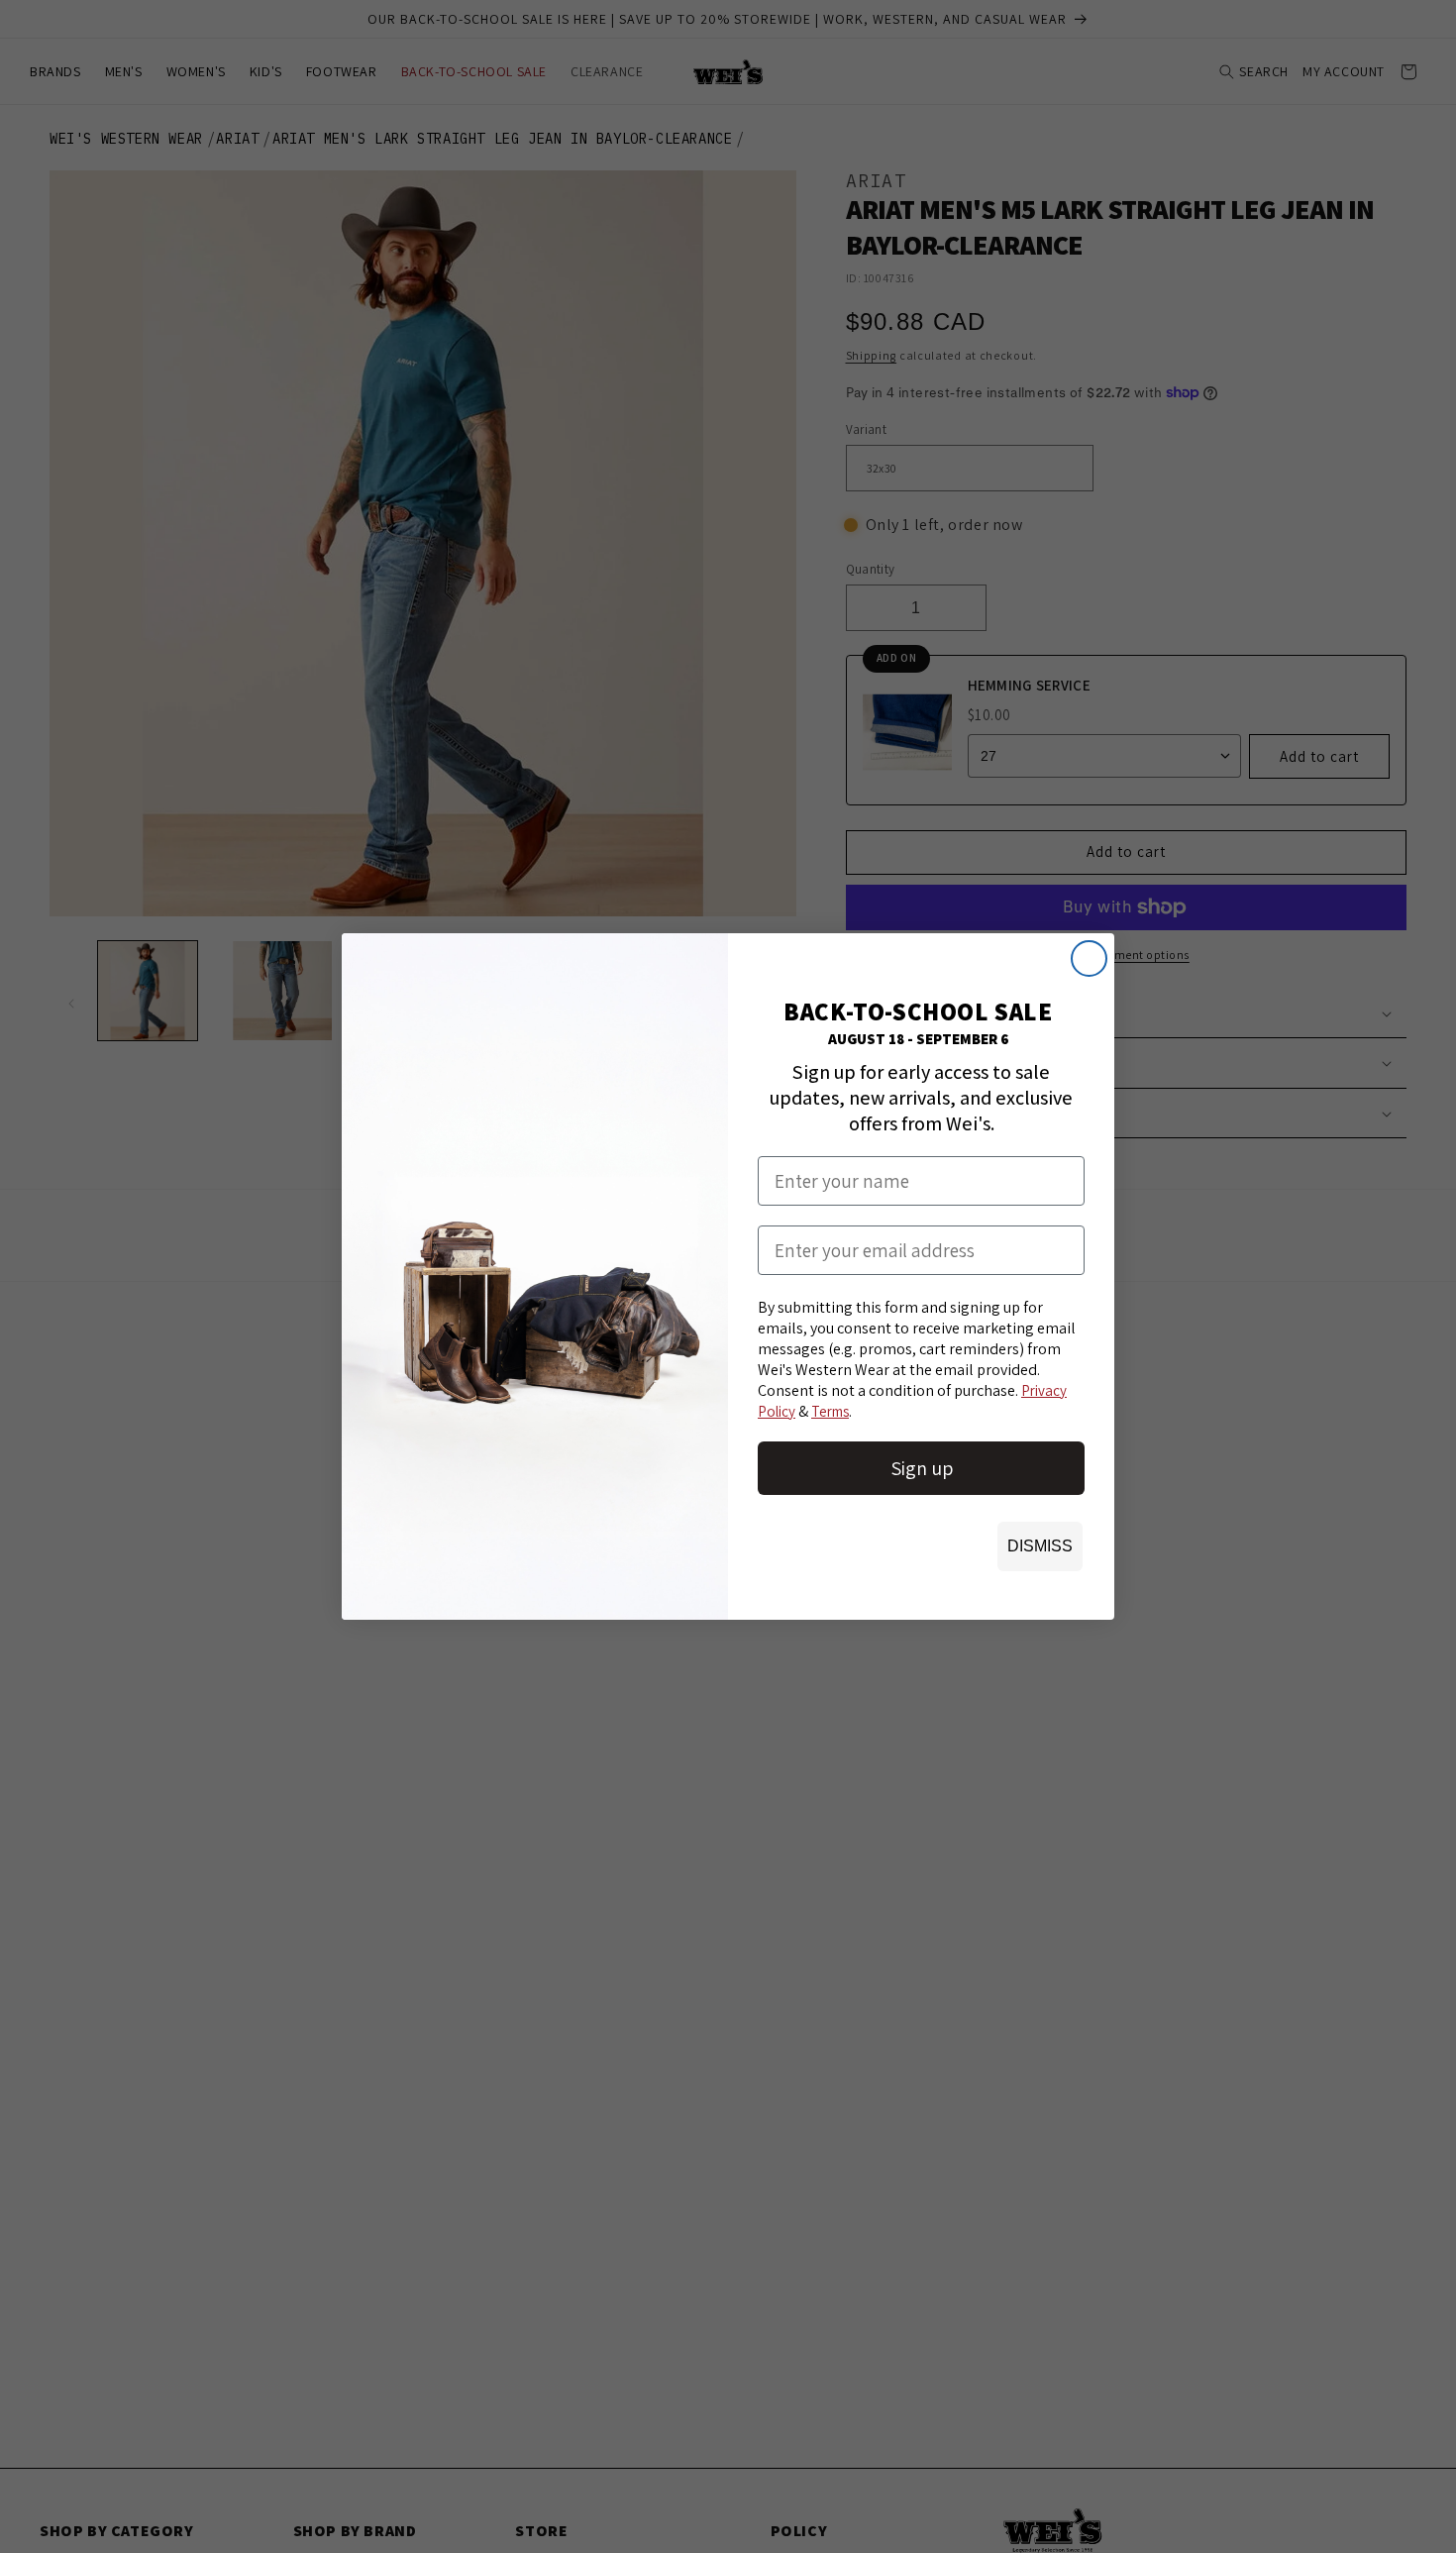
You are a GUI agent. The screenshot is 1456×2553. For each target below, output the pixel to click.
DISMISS (1040, 1546)
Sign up (922, 1468)
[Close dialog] (1089, 958)
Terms (830, 1411)
